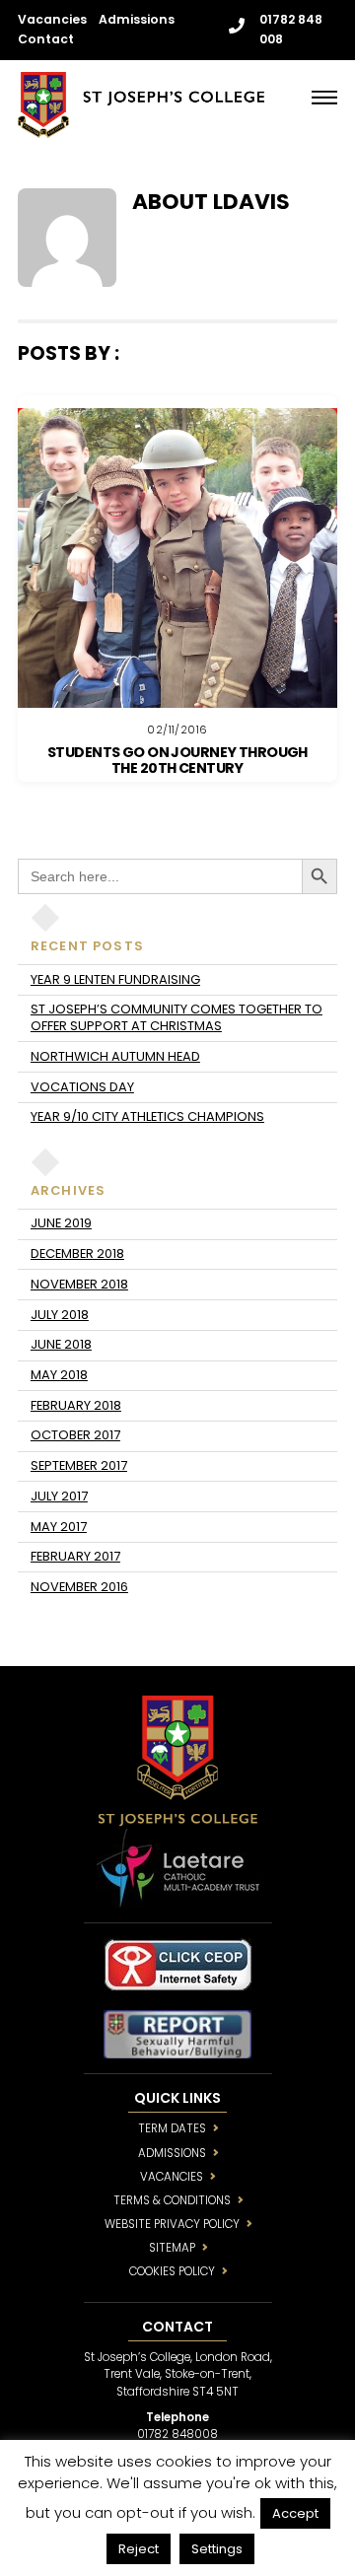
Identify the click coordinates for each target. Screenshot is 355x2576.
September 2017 (79, 1465)
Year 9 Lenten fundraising (115, 979)
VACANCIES (172, 2177)
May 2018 (59, 1375)
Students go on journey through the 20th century (177, 760)
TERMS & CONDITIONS (172, 2200)
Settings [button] (217, 2549)
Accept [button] (295, 2513)
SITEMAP (172, 2248)
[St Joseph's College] (141, 130)
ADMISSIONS (172, 2153)
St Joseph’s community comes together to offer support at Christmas (177, 1017)
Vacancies (52, 19)
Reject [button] (139, 2549)
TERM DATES (172, 2128)
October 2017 (75, 1435)
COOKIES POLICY (172, 2271)
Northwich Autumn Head (115, 1056)
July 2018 (60, 1315)
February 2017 (75, 1556)
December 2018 (77, 1253)
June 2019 (61, 1223)
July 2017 (59, 1496)
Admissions (137, 19)
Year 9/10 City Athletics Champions (147, 1116)
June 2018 (61, 1344)
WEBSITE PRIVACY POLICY (172, 2224)
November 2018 (79, 1284)
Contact (46, 39)
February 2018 (76, 1405)
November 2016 (79, 1587)
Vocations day (82, 1087)
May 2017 (59, 1527)
